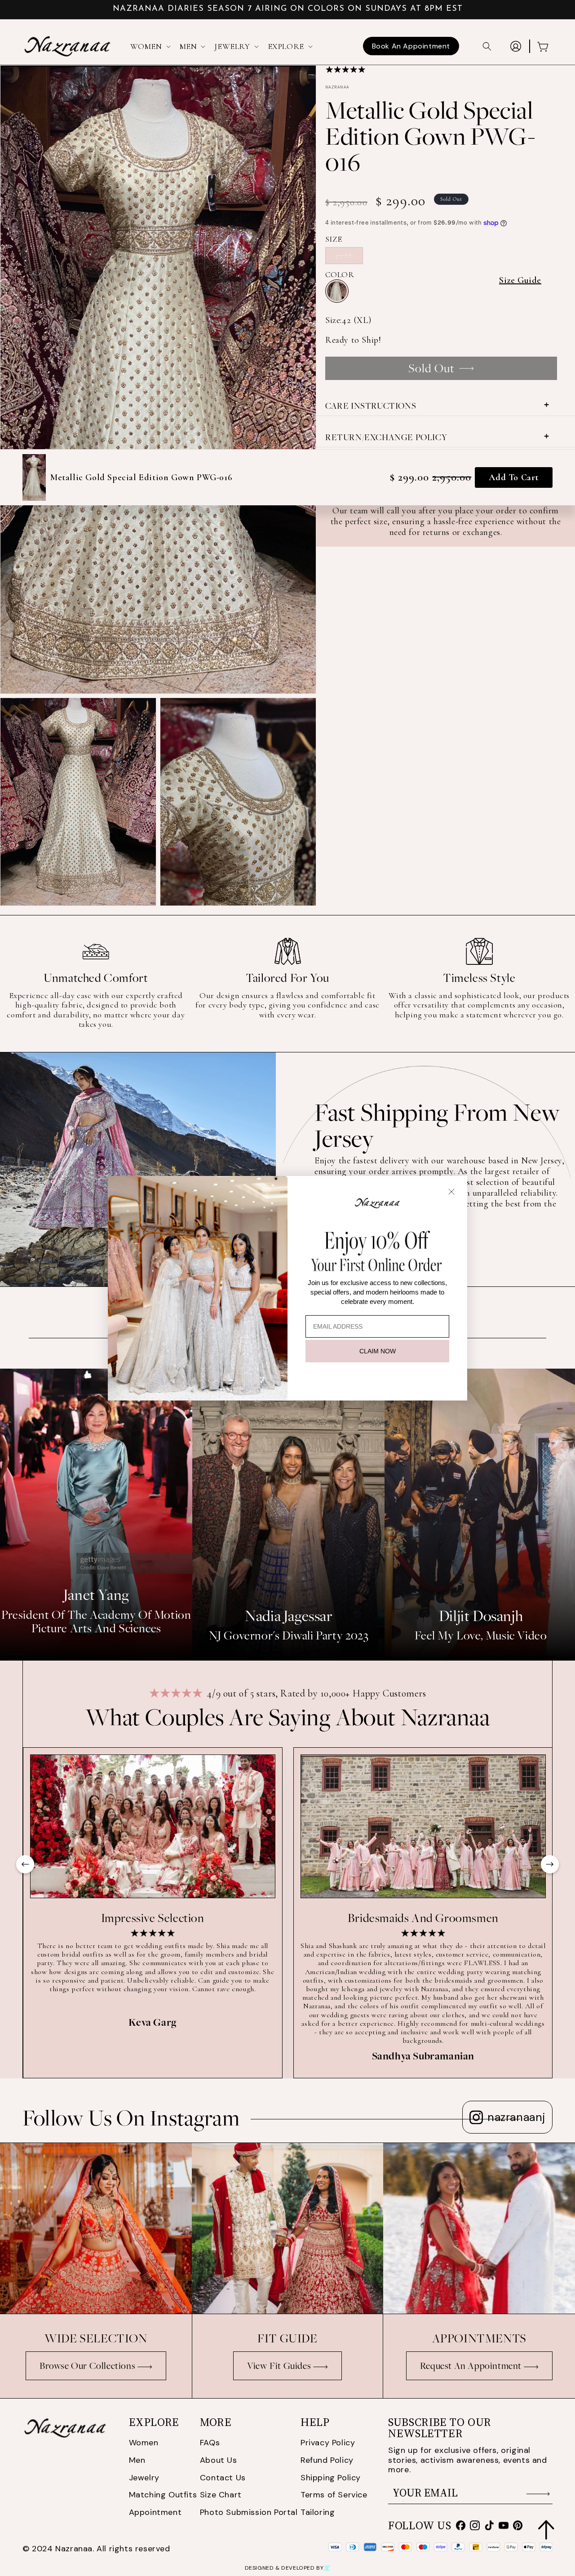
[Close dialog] (451, 1192)
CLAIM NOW (378, 1351)
